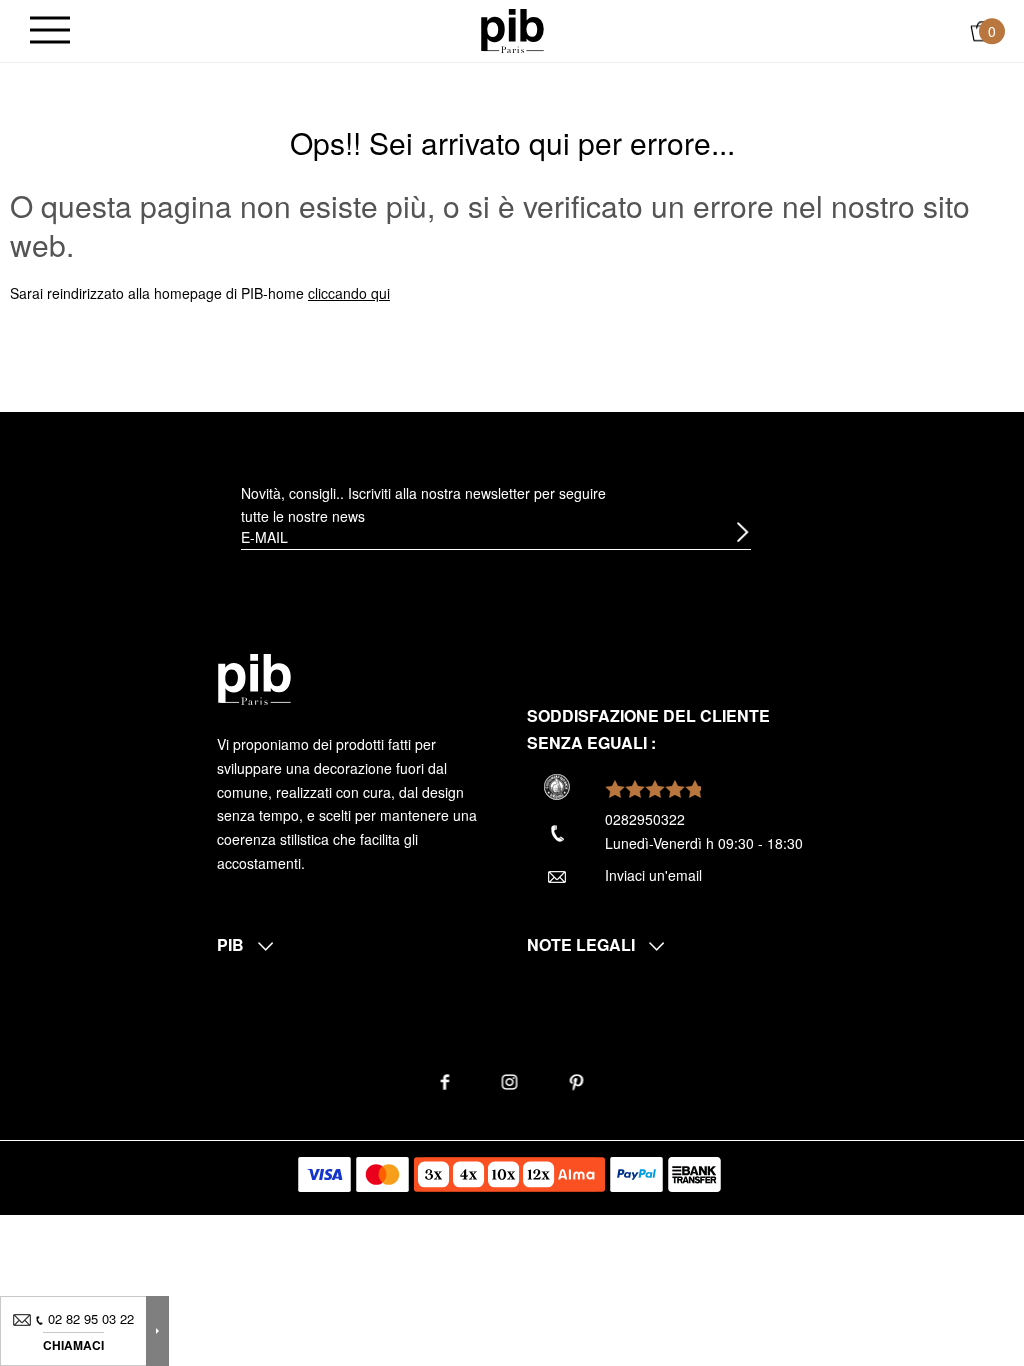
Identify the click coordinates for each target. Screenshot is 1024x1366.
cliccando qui (349, 293)
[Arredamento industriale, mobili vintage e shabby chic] (512, 29)
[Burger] (50, 31)
